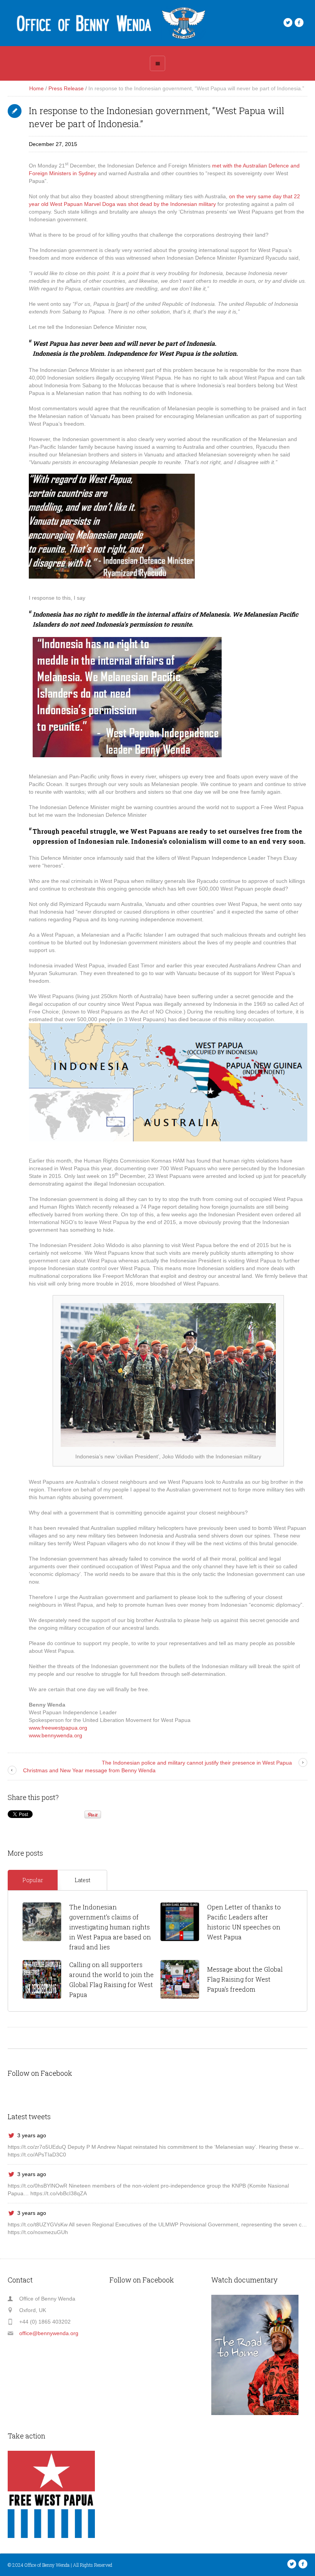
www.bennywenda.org (56, 1735)
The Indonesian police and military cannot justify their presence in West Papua (197, 1763)
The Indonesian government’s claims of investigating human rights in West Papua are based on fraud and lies (110, 1927)
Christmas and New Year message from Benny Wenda (89, 1770)
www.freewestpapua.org (58, 1728)
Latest (82, 1880)
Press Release (66, 88)
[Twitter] (288, 23)
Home (36, 88)
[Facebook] (299, 23)
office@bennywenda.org (49, 2333)
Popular (33, 1880)
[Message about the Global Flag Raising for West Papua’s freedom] (180, 1979)
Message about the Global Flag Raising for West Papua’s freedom (245, 1979)
